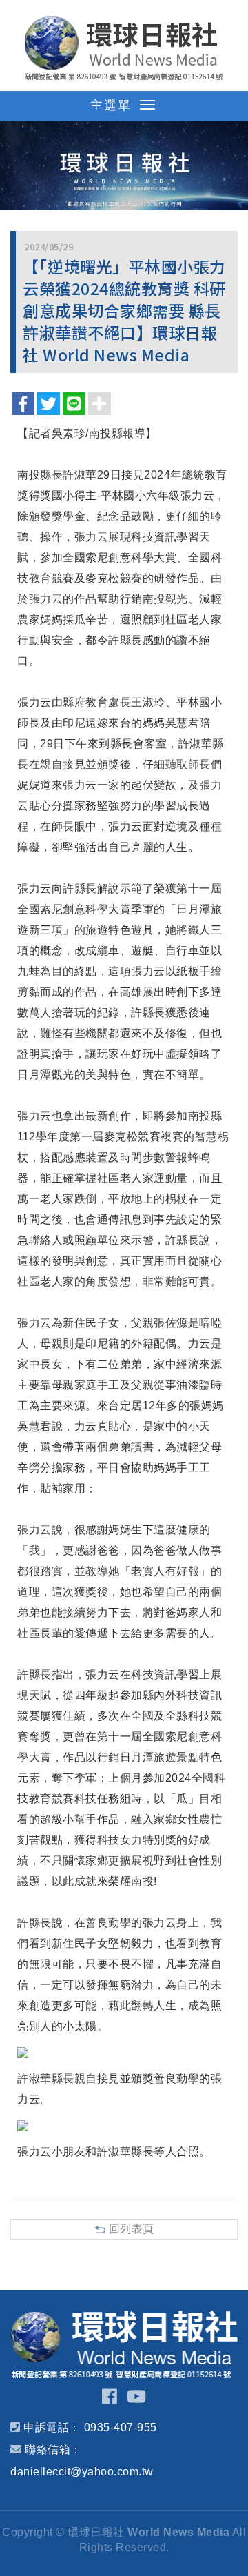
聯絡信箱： (53, 2449)
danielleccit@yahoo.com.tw (82, 2472)
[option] (124, 166)
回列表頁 (132, 2229)
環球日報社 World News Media (124, 48)
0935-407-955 (121, 2427)
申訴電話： (52, 2427)
